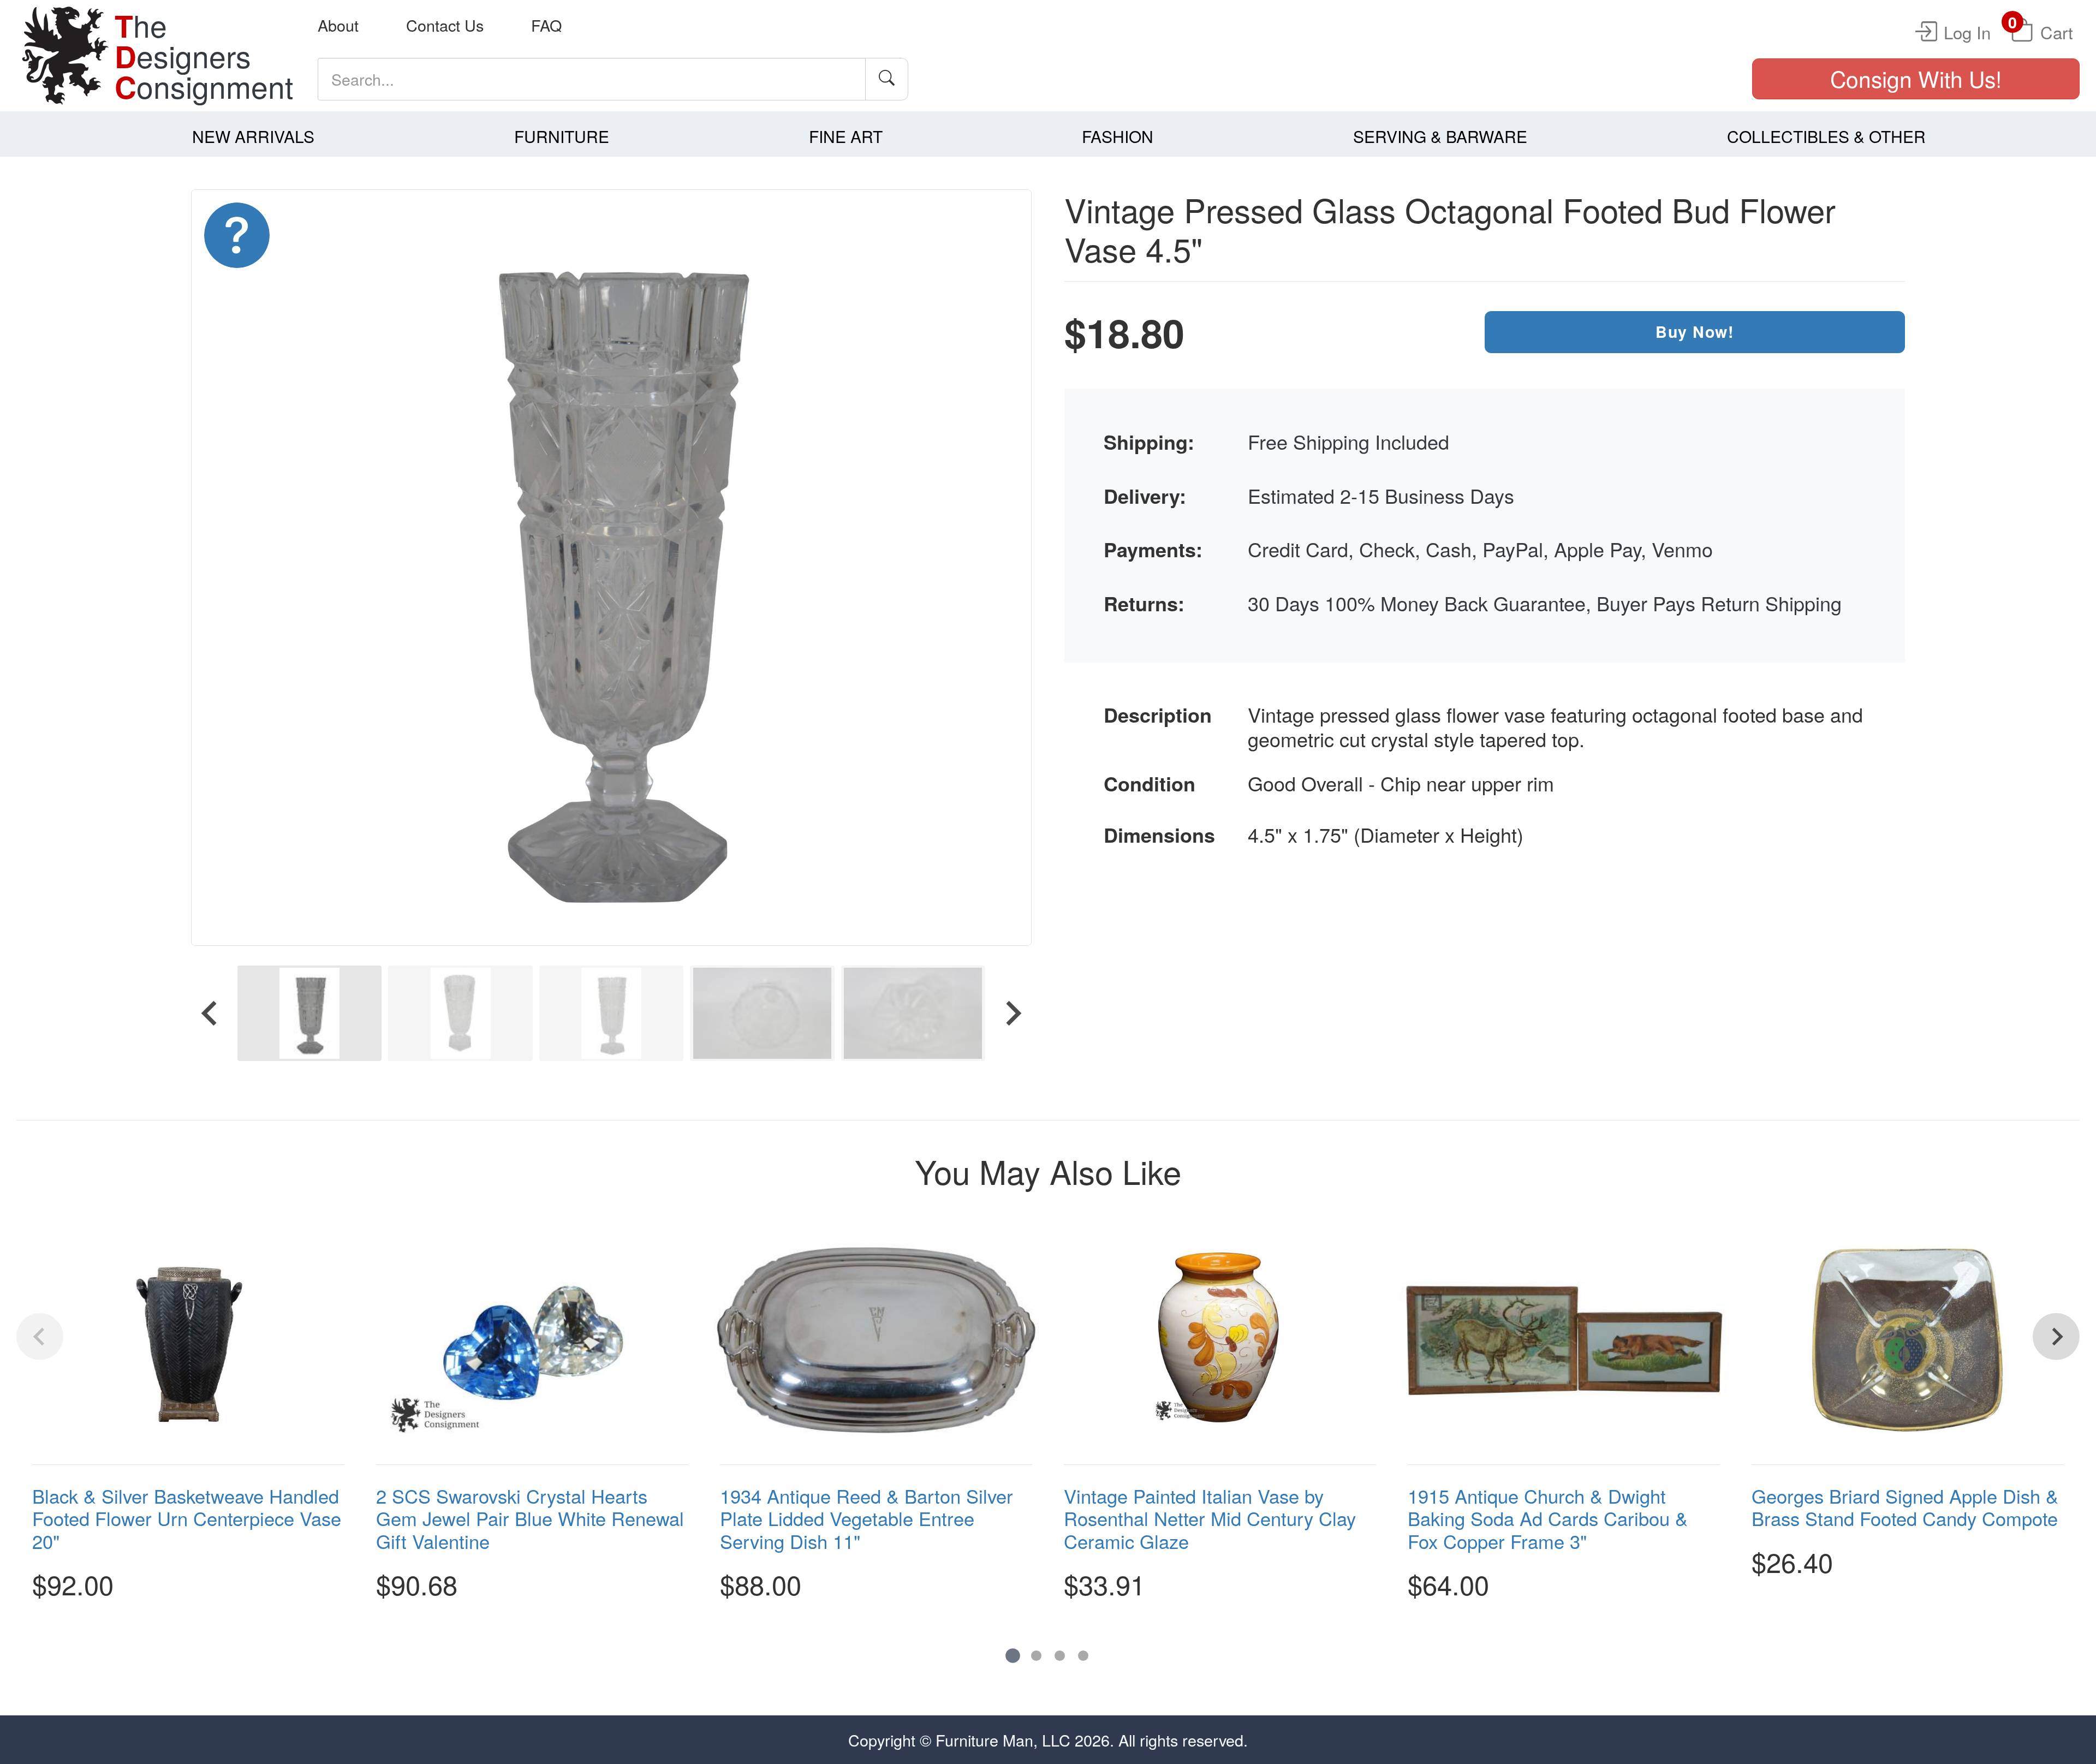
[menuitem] (309, 1013)
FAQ (546, 25)
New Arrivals (253, 136)
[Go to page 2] (1036, 1656)
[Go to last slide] (211, 1013)
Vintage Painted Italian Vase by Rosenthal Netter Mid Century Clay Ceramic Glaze (1210, 1518)
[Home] (65, 56)
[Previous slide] (40, 1337)
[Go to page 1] (1013, 1656)
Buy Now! (1695, 332)
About (338, 25)
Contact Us (445, 25)
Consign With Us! (1916, 78)
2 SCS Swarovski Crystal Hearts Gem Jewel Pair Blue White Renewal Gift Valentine (530, 1518)
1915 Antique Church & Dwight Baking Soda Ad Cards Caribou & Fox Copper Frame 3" (1548, 1518)
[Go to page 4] (1083, 1656)
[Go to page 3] (1060, 1656)
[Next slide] (1012, 1013)
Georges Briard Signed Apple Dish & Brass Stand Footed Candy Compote (1905, 1506)
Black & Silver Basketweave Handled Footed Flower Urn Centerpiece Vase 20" (187, 1518)
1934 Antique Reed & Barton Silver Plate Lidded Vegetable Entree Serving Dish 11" (867, 1518)
